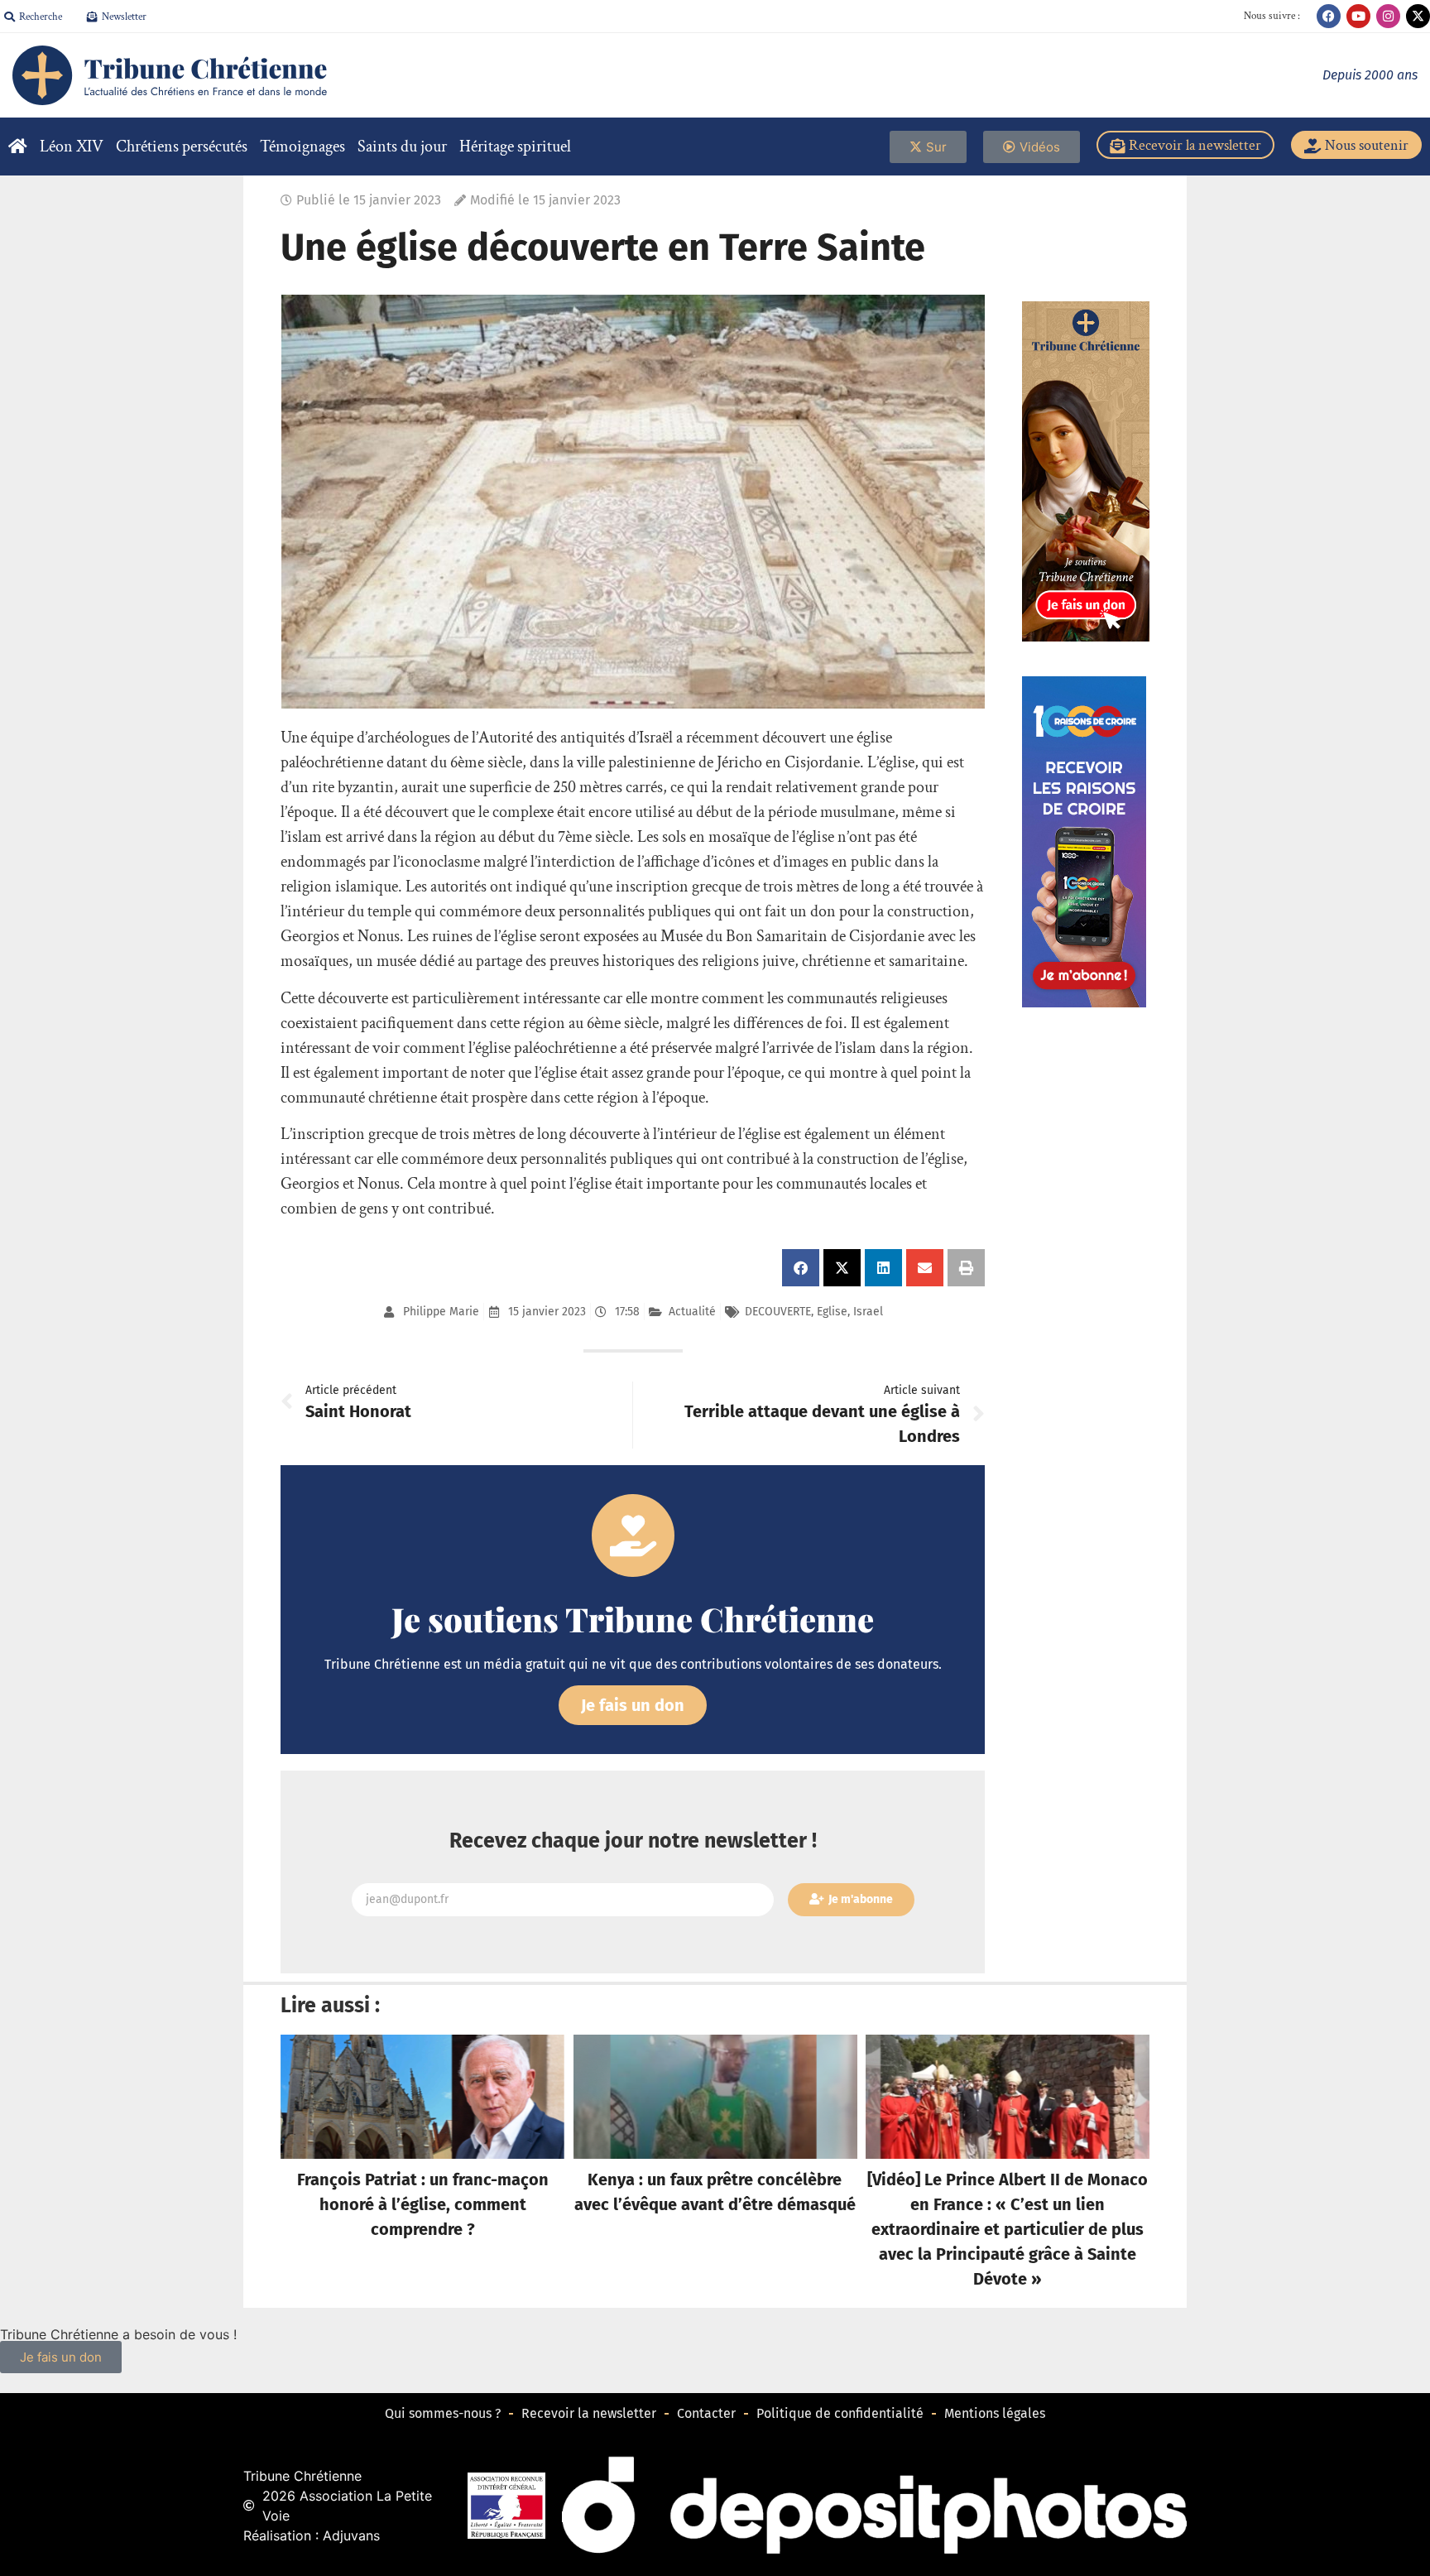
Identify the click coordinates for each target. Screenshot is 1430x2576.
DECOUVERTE (778, 1312)
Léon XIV (72, 147)
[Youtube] (1358, 16)
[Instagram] (1388, 16)
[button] (801, 1268)
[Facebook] (1329, 16)
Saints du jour (402, 147)
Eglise (832, 1312)
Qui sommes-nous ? (443, 2413)
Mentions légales (995, 2413)
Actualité (692, 1312)
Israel (868, 1312)
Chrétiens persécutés (182, 147)
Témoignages (302, 147)
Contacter (706, 2413)
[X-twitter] (1418, 16)
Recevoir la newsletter (589, 2413)
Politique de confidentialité (840, 2413)
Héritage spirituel (515, 147)
